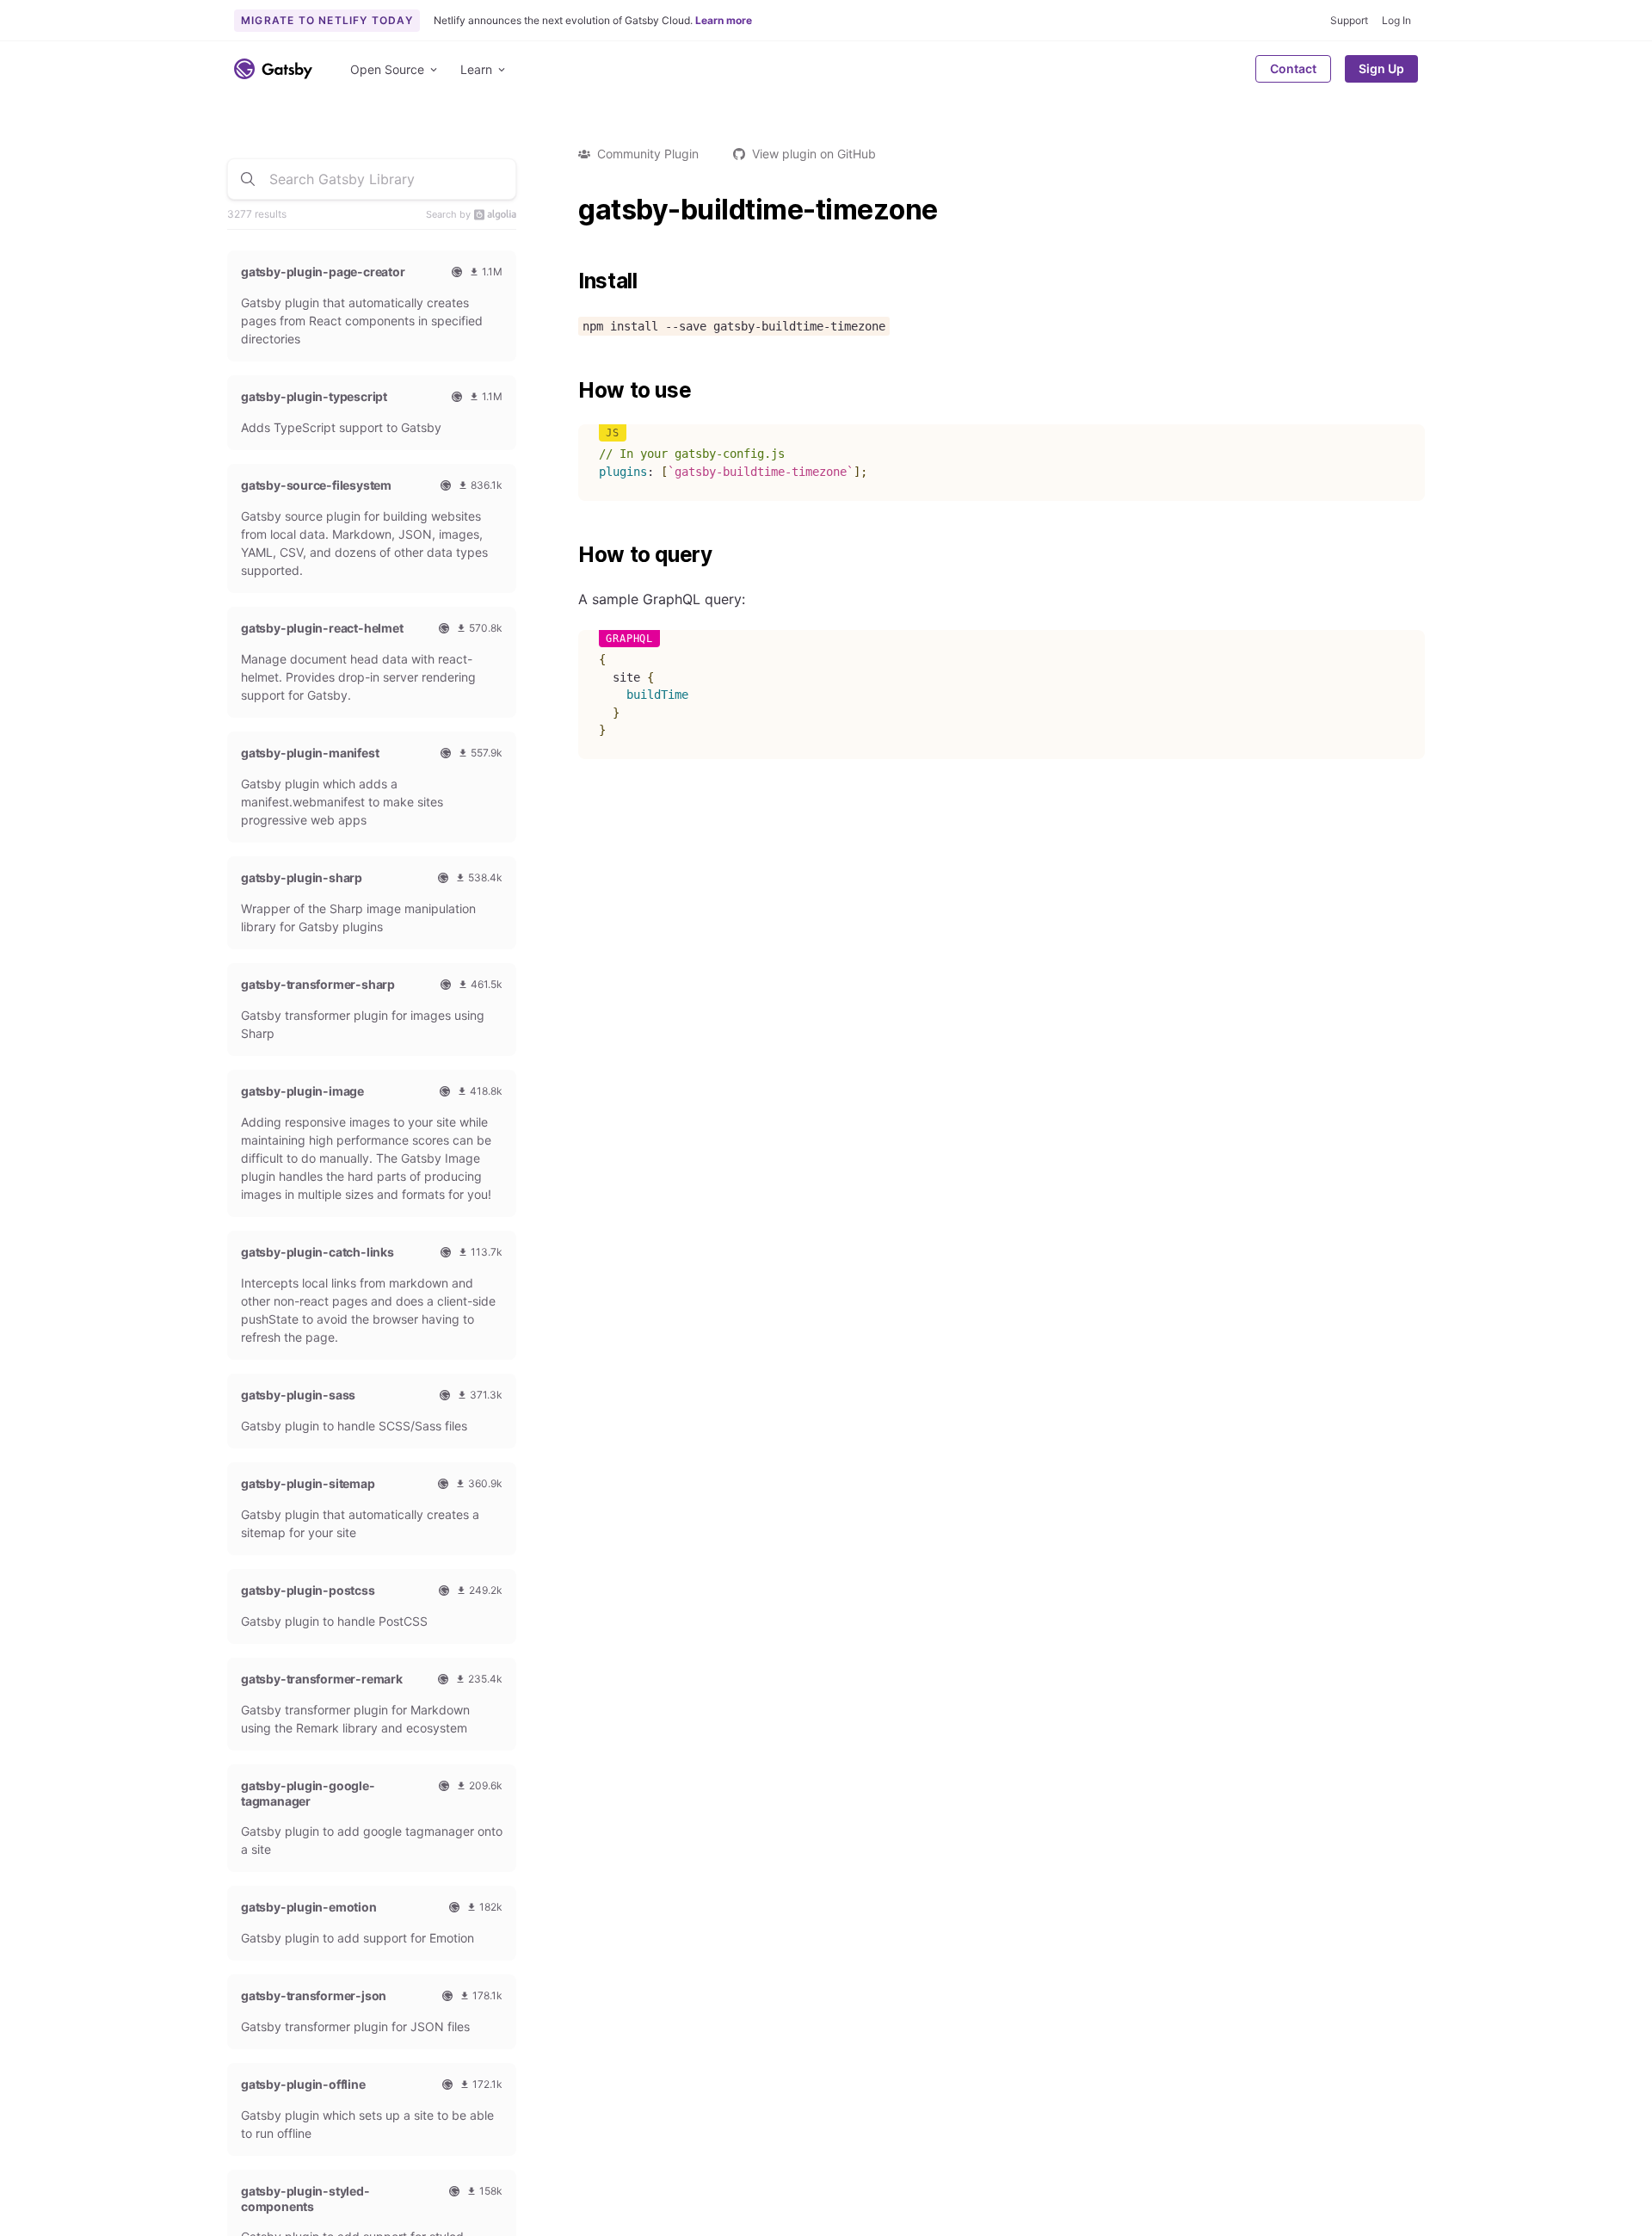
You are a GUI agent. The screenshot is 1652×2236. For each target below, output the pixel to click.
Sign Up (1381, 68)
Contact (1293, 68)
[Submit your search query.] (248, 179)
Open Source (387, 69)
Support (1349, 20)
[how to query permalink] (570, 555)
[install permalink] (570, 281)
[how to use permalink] (570, 391)
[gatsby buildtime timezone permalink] (570, 210)
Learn (476, 69)
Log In (1396, 20)
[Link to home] (273, 69)
